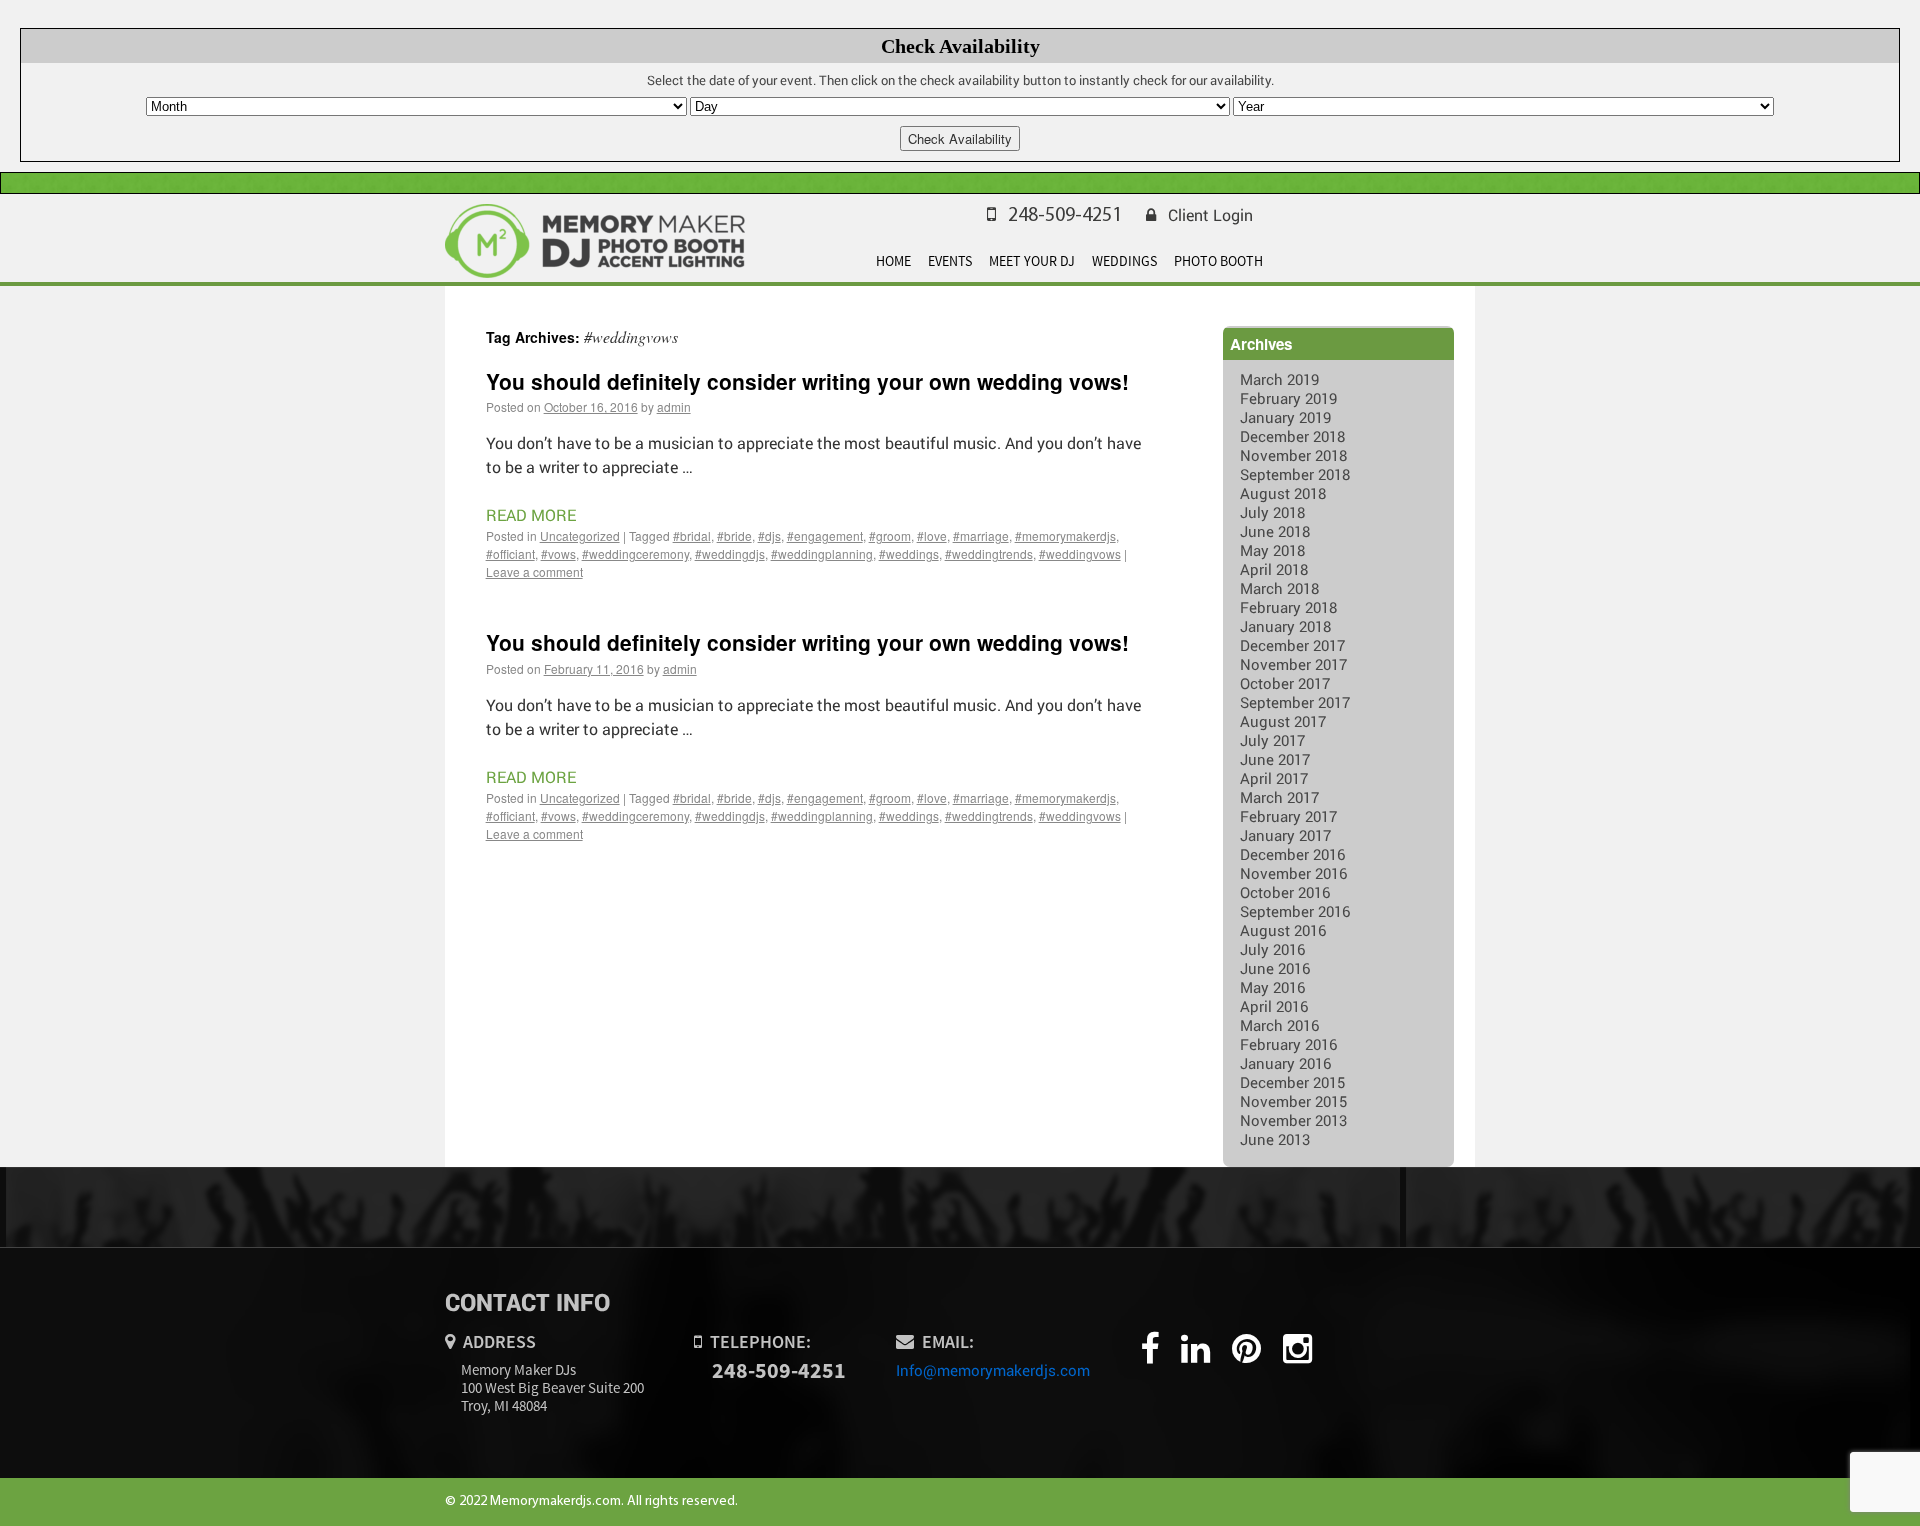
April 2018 (1274, 569)
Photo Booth (1218, 261)
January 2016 (1285, 1063)
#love (932, 535)
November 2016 (1293, 873)
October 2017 (1285, 683)
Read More (531, 514)
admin (674, 406)
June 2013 (1275, 1139)
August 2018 (1283, 493)
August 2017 (1283, 721)
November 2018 (1293, 455)
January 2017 (1285, 835)
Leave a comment (534, 571)
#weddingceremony (635, 553)
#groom (890, 535)
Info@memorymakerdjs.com (993, 1370)
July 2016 (1272, 949)
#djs (769, 535)
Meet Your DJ (1032, 261)
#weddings (909, 553)
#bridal (692, 535)
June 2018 (1275, 531)
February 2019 (1288, 398)
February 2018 (1288, 607)
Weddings (1124, 261)
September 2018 (1295, 474)
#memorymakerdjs (1065, 535)
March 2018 (1279, 588)
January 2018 (1285, 626)
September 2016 (1295, 911)
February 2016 (1288, 1044)
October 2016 (1285, 892)
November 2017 (1293, 664)
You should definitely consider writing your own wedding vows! (807, 381)
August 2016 (1283, 930)
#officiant (510, 553)
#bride (734, 535)
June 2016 (1275, 968)
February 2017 (1288, 816)
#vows (558, 553)
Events (950, 261)
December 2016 (1292, 854)
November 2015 (1293, 1101)
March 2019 (1279, 379)
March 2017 (1279, 797)
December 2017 (1292, 645)
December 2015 (1292, 1082)
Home (893, 261)
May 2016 (1272, 987)
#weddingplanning (822, 553)
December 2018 (1292, 436)
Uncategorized (580, 535)
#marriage (981, 535)
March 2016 (1279, 1025)
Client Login (1210, 214)
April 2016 (1274, 1006)
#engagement (825, 535)
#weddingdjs (730, 553)
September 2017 (1295, 702)
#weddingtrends (989, 553)
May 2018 (1272, 550)
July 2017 (1272, 740)
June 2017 (1275, 759)
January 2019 (1285, 417)
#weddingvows (1080, 553)
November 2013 (1293, 1120)
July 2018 (1272, 512)
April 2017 (1274, 778)
